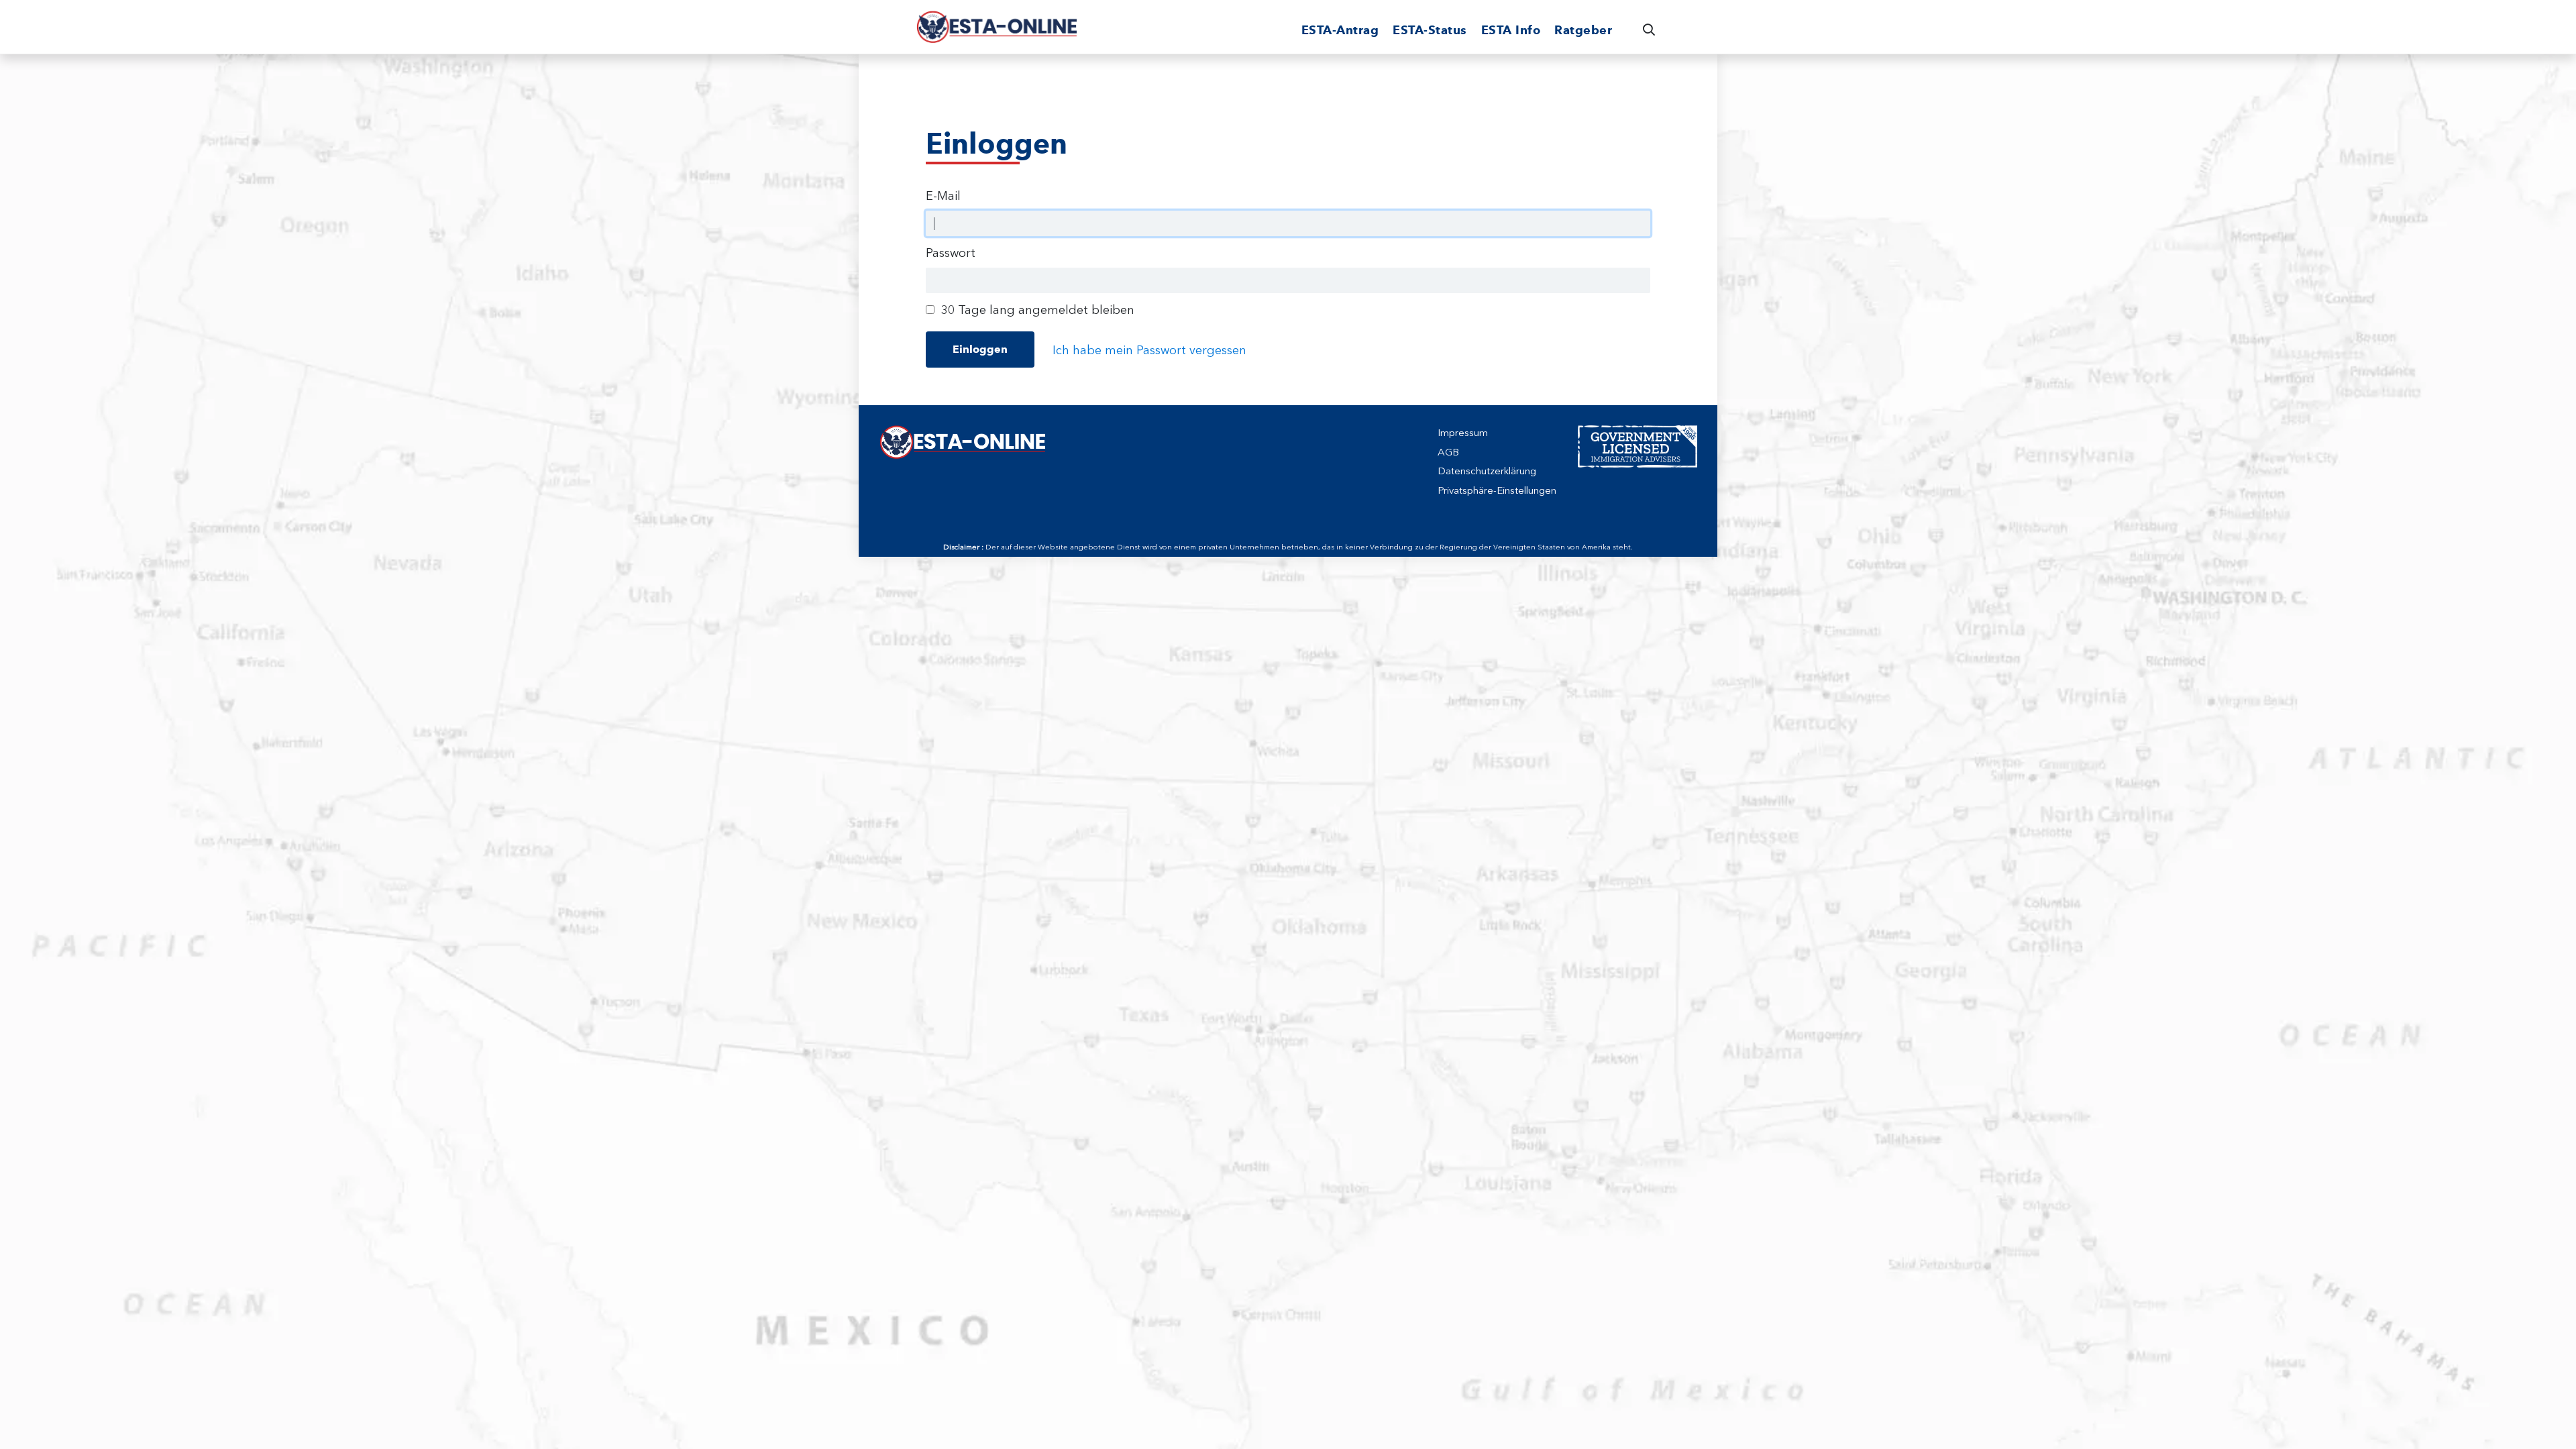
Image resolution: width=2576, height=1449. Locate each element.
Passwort (951, 253)
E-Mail (943, 196)
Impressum (1463, 433)
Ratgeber (1583, 30)
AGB (1448, 452)
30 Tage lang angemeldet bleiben (1038, 310)
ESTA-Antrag (1340, 30)
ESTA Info (1511, 30)
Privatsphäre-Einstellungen (1497, 490)
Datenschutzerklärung (1487, 471)
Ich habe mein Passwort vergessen (1149, 350)
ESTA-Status (1430, 30)
